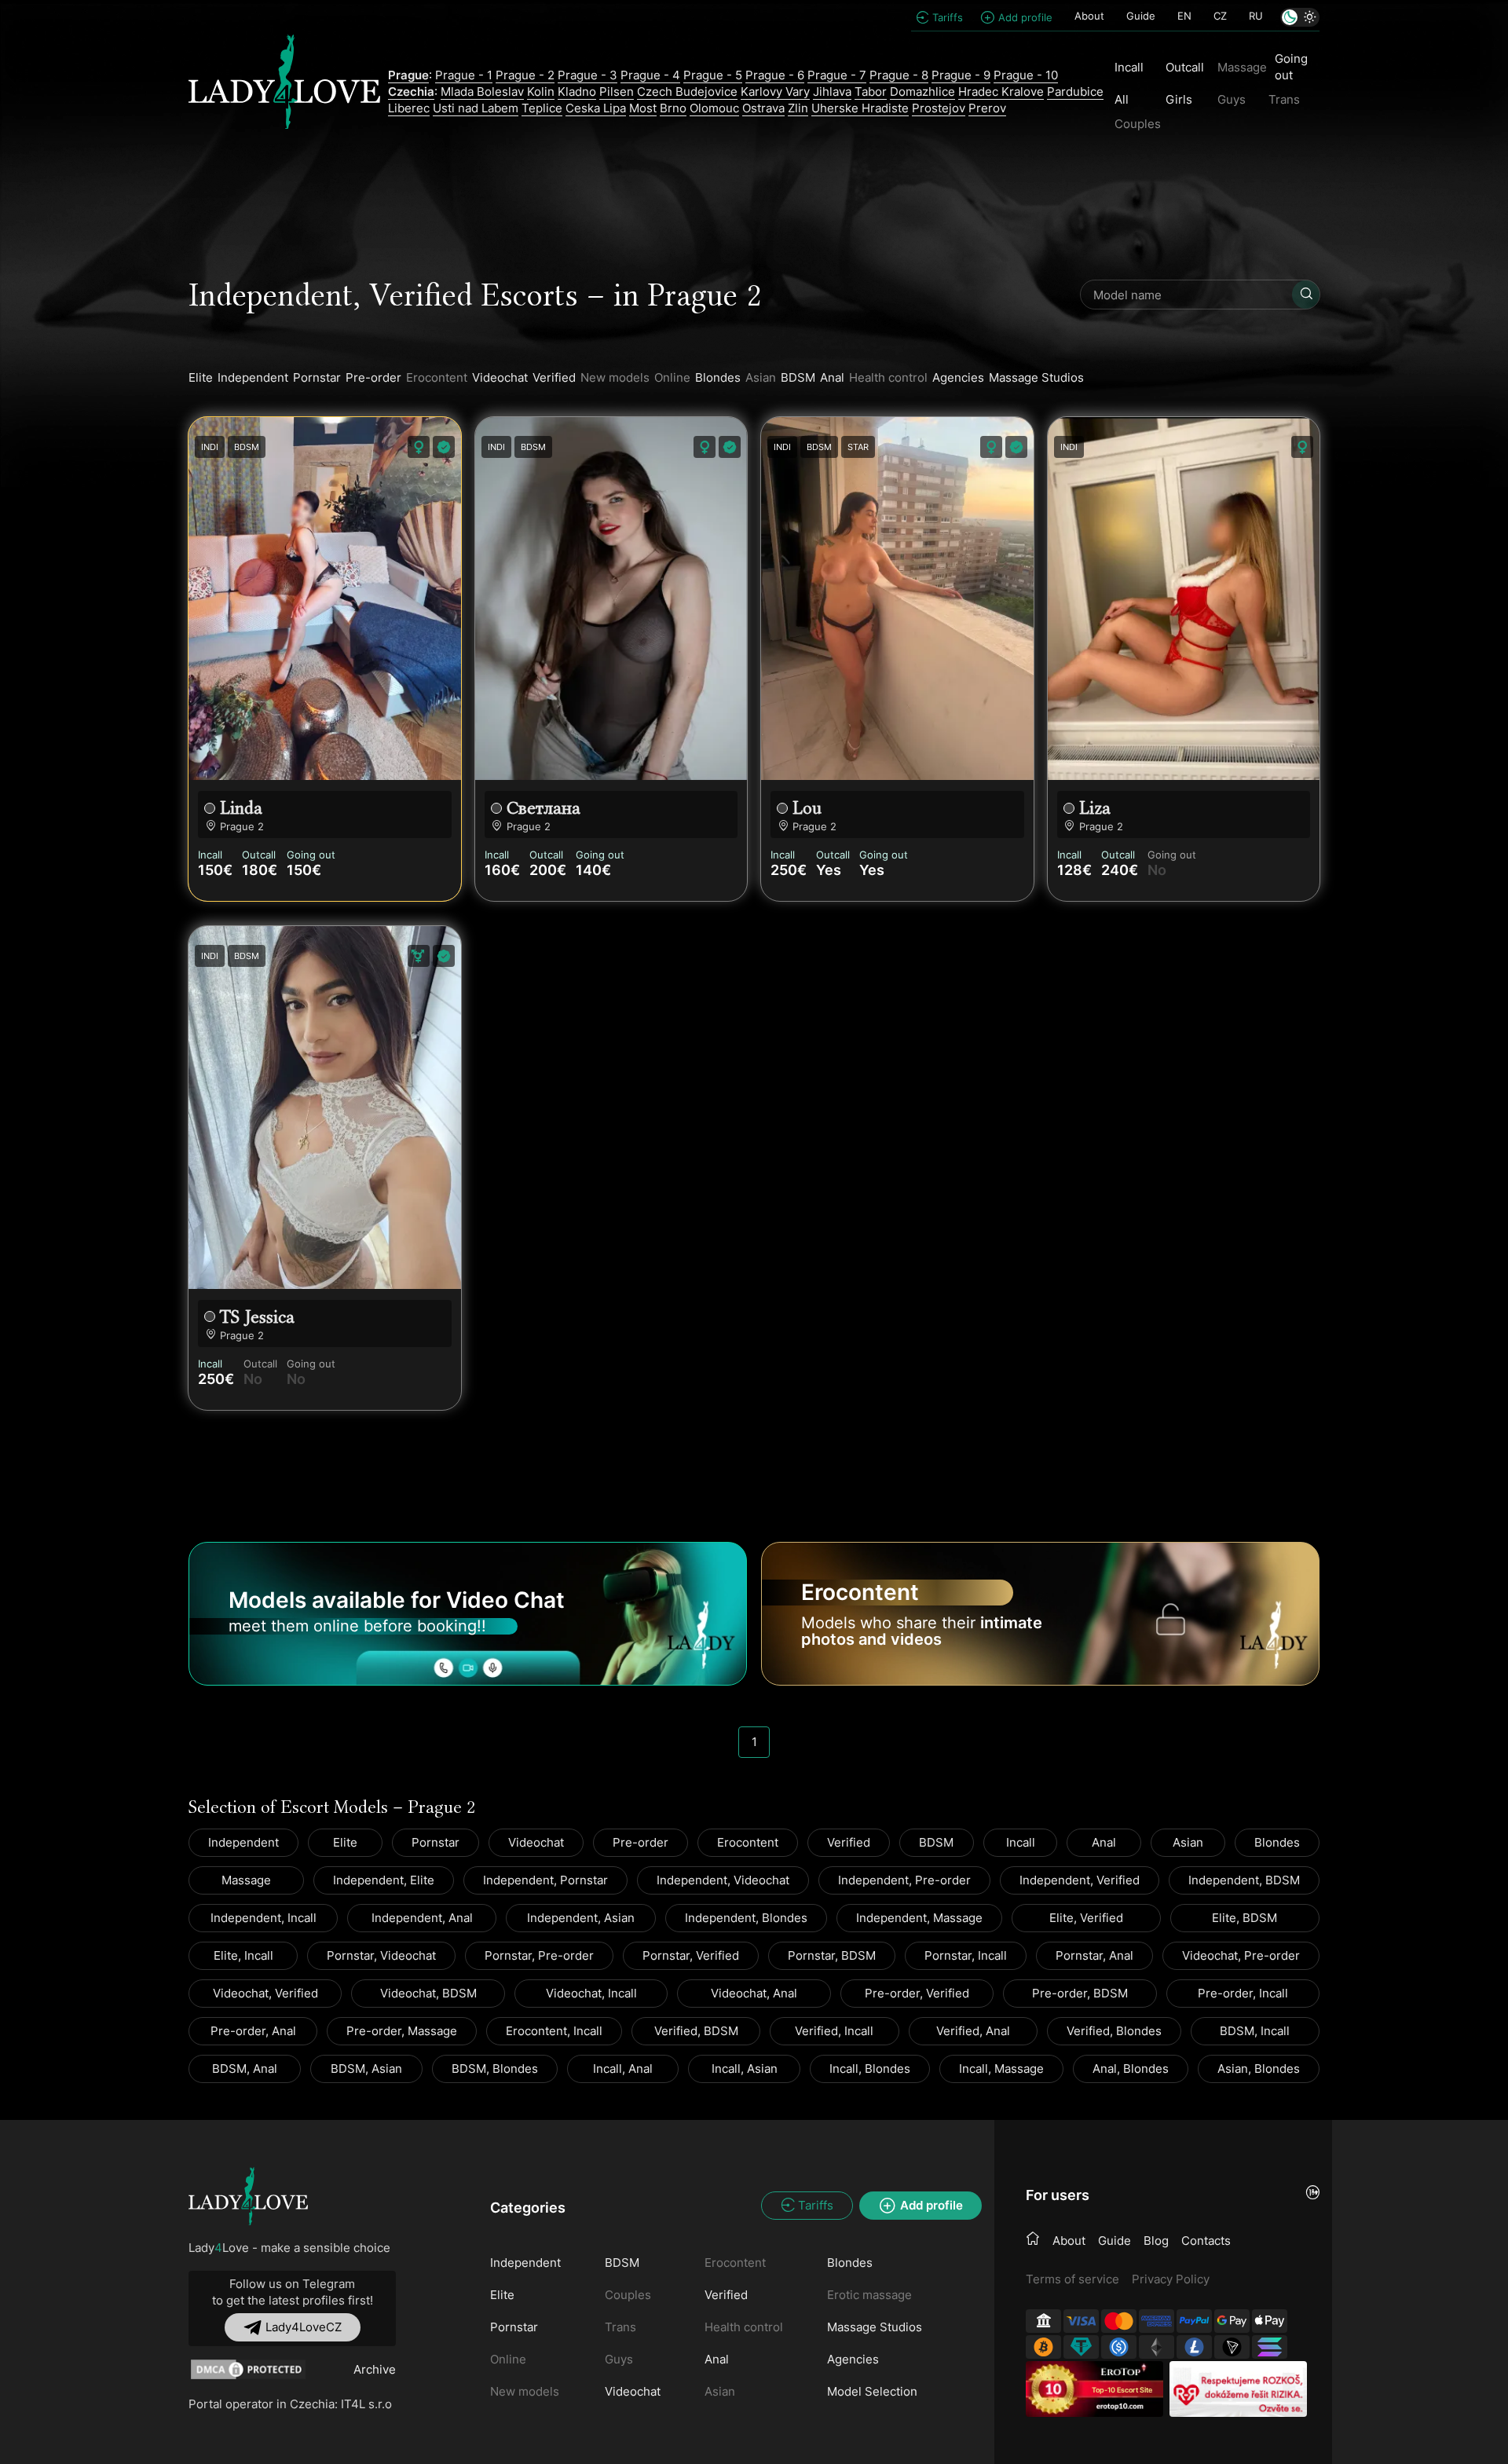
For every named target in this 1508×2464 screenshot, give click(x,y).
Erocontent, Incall (554, 2031)
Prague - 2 (525, 75)
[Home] (1033, 2239)
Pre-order (373, 377)
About (1089, 16)
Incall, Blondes (870, 2069)
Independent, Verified (1080, 1880)
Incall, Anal (623, 2069)
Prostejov (939, 108)
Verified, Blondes (1114, 2031)
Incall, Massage (1001, 2069)
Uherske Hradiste (860, 108)
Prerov (987, 108)
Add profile (1025, 17)
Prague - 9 (961, 75)
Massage (246, 1880)
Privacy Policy (1171, 2279)
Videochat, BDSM (428, 1993)
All (1122, 99)
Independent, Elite (384, 1880)
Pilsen (617, 92)
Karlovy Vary (775, 92)
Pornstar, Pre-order (539, 1955)
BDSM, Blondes (495, 2069)
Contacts (1206, 2241)
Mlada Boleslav (482, 92)
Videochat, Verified (265, 1993)
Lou (807, 808)
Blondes (718, 377)
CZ (1220, 16)
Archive (375, 2369)
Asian (1188, 1842)
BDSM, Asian (366, 2069)
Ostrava (763, 108)
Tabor (871, 92)
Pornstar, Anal (1094, 1955)
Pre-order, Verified (917, 1993)
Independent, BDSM (1244, 1880)
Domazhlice (922, 92)
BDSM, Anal (245, 2069)
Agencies (958, 377)
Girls (1179, 99)
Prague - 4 (650, 75)
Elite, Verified (1086, 1918)
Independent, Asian (581, 1918)
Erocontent (748, 1842)
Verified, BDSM (696, 2031)
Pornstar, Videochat (381, 1955)
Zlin (798, 108)
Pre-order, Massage (402, 2031)
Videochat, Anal (754, 1993)
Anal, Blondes (1131, 2069)
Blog (1156, 2241)
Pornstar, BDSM (832, 1955)
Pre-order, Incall (1243, 1993)
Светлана (544, 808)
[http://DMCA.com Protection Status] (248, 2369)
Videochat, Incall (591, 1993)
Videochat (500, 377)
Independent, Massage (919, 1918)
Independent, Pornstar (545, 1880)
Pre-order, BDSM (1080, 1993)
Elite (201, 377)
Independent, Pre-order (904, 1880)
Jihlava (832, 92)
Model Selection (872, 2391)
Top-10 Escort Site (1122, 2390)
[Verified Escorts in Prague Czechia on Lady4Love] (284, 91)
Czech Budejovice (687, 92)
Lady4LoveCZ (304, 2327)
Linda (241, 808)
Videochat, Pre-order (1241, 1955)
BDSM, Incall (1255, 2031)
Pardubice (1075, 92)
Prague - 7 (837, 75)
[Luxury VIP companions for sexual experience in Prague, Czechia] (248, 2197)
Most (643, 108)
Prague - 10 (1026, 75)
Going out (1291, 67)
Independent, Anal (422, 1918)
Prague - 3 (587, 75)
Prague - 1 (464, 75)
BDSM (798, 377)
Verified (554, 377)
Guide (1141, 16)
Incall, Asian (745, 2069)
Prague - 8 (899, 75)
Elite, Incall (243, 1955)
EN (1184, 16)
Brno (673, 108)
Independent (253, 377)
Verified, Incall (834, 2031)
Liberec (409, 108)
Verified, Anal (973, 2031)
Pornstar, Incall (966, 1955)
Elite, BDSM (1244, 1918)
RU (1256, 16)
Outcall (1185, 67)
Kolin (541, 92)
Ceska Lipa (596, 108)
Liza (1095, 808)
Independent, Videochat (723, 1880)
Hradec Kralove (1001, 92)
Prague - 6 (775, 75)
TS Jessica (257, 1317)
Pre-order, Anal (253, 2031)
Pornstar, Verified (691, 1955)
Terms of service (1072, 2279)
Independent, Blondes (746, 1918)
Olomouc (714, 108)
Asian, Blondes (1259, 2069)
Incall (1129, 67)
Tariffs (948, 17)
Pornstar (317, 377)
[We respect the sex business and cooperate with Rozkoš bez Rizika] (1238, 2389)
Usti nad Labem (476, 108)
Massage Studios (1036, 377)
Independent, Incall (264, 1918)
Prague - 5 (713, 75)
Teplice (542, 108)
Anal (832, 377)
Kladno (577, 92)
